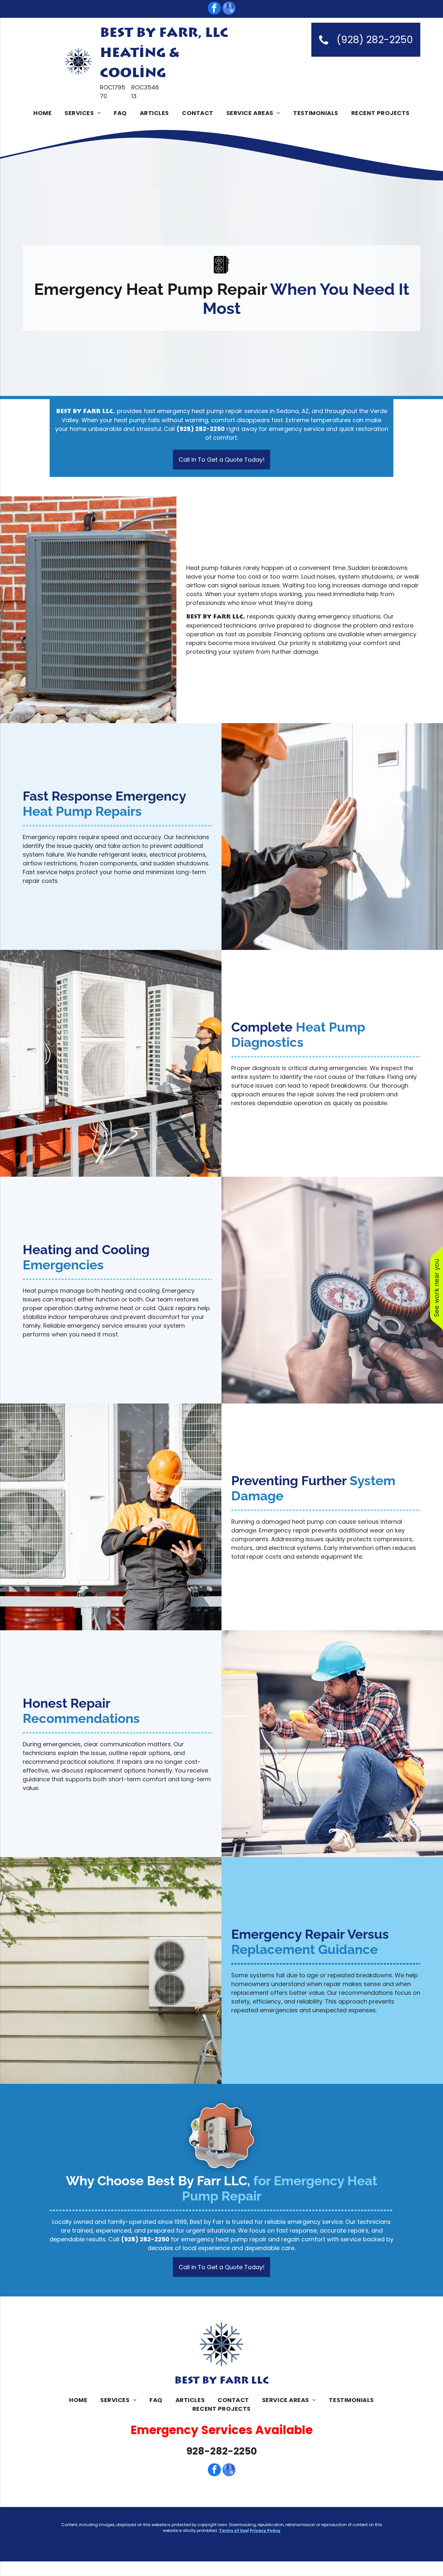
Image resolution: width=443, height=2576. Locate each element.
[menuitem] (42, 113)
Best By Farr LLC (222, 2381)
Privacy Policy (265, 2530)
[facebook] (214, 9)
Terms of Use (233, 2530)
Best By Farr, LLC (164, 33)
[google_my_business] (229, 9)
